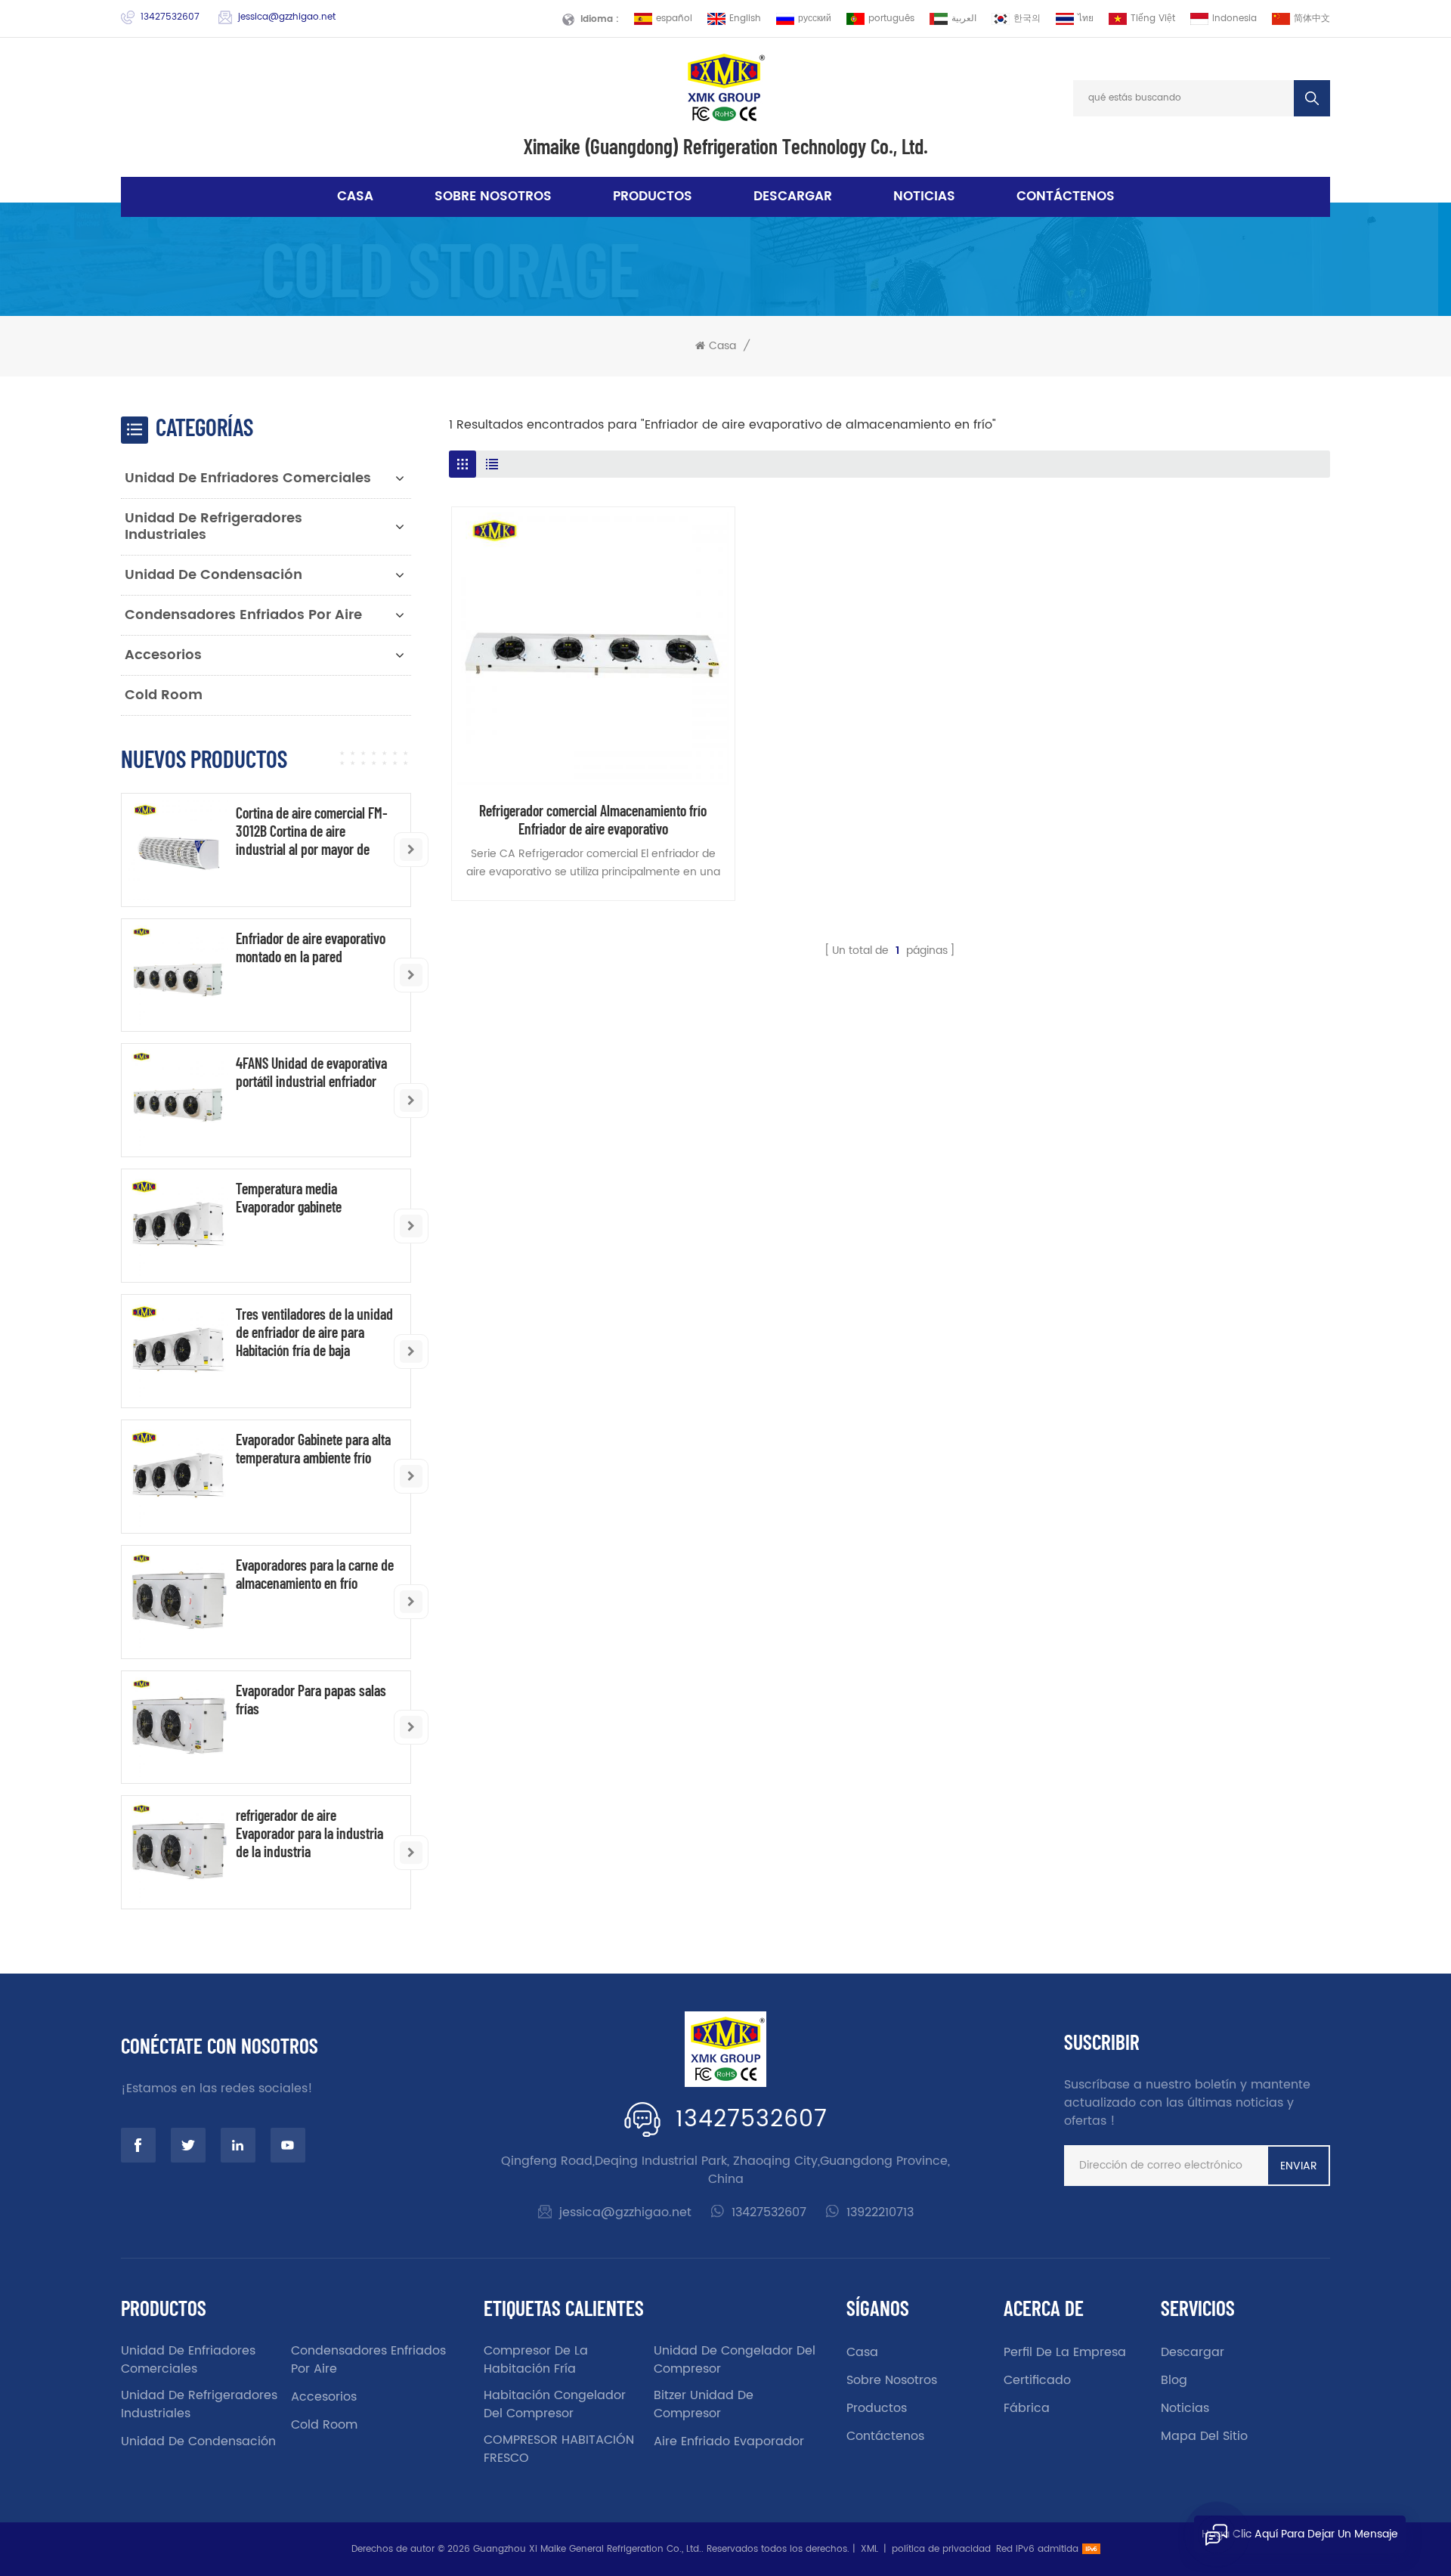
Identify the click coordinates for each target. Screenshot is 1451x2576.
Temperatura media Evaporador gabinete (289, 1197)
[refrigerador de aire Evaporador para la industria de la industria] (178, 1852)
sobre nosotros (493, 197)
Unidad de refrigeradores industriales (213, 526)
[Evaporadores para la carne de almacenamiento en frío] (178, 1602)
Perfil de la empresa (1065, 2352)
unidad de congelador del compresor (735, 2360)
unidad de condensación (213, 575)
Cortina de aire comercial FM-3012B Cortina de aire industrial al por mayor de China (312, 831)
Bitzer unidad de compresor (704, 2404)
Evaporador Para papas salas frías (311, 1699)
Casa (355, 197)
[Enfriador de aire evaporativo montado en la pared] (178, 975)
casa (862, 2352)
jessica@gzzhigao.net (287, 17)
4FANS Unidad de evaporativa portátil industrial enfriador (311, 1072)
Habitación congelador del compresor (555, 2404)
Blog (1174, 2380)
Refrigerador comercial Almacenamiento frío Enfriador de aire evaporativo (593, 819)
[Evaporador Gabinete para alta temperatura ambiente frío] (178, 1477)
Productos (653, 197)
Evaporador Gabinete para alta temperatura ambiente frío (313, 1448)
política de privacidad (941, 2549)
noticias (924, 197)
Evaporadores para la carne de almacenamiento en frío (315, 1574)
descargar (793, 197)
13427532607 (170, 17)
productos (877, 2408)
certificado (1037, 2380)
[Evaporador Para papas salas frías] (178, 1728)
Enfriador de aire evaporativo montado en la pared (311, 947)
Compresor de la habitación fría (536, 2360)
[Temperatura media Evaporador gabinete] (178, 1226)
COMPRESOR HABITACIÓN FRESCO (559, 2449)
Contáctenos (1066, 197)
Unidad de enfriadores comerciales (248, 478)
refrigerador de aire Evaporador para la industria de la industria (309, 1833)
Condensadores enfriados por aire (243, 615)
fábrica (1027, 2408)
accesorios (163, 655)
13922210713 (880, 2212)
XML (869, 2549)
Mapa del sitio (1204, 2436)
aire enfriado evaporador (729, 2441)
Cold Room (164, 695)
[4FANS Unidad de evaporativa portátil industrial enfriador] (178, 1100)
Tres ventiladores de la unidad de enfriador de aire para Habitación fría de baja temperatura (314, 1332)
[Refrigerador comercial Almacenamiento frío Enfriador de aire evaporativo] (593, 649)
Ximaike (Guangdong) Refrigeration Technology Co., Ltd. (726, 146)
